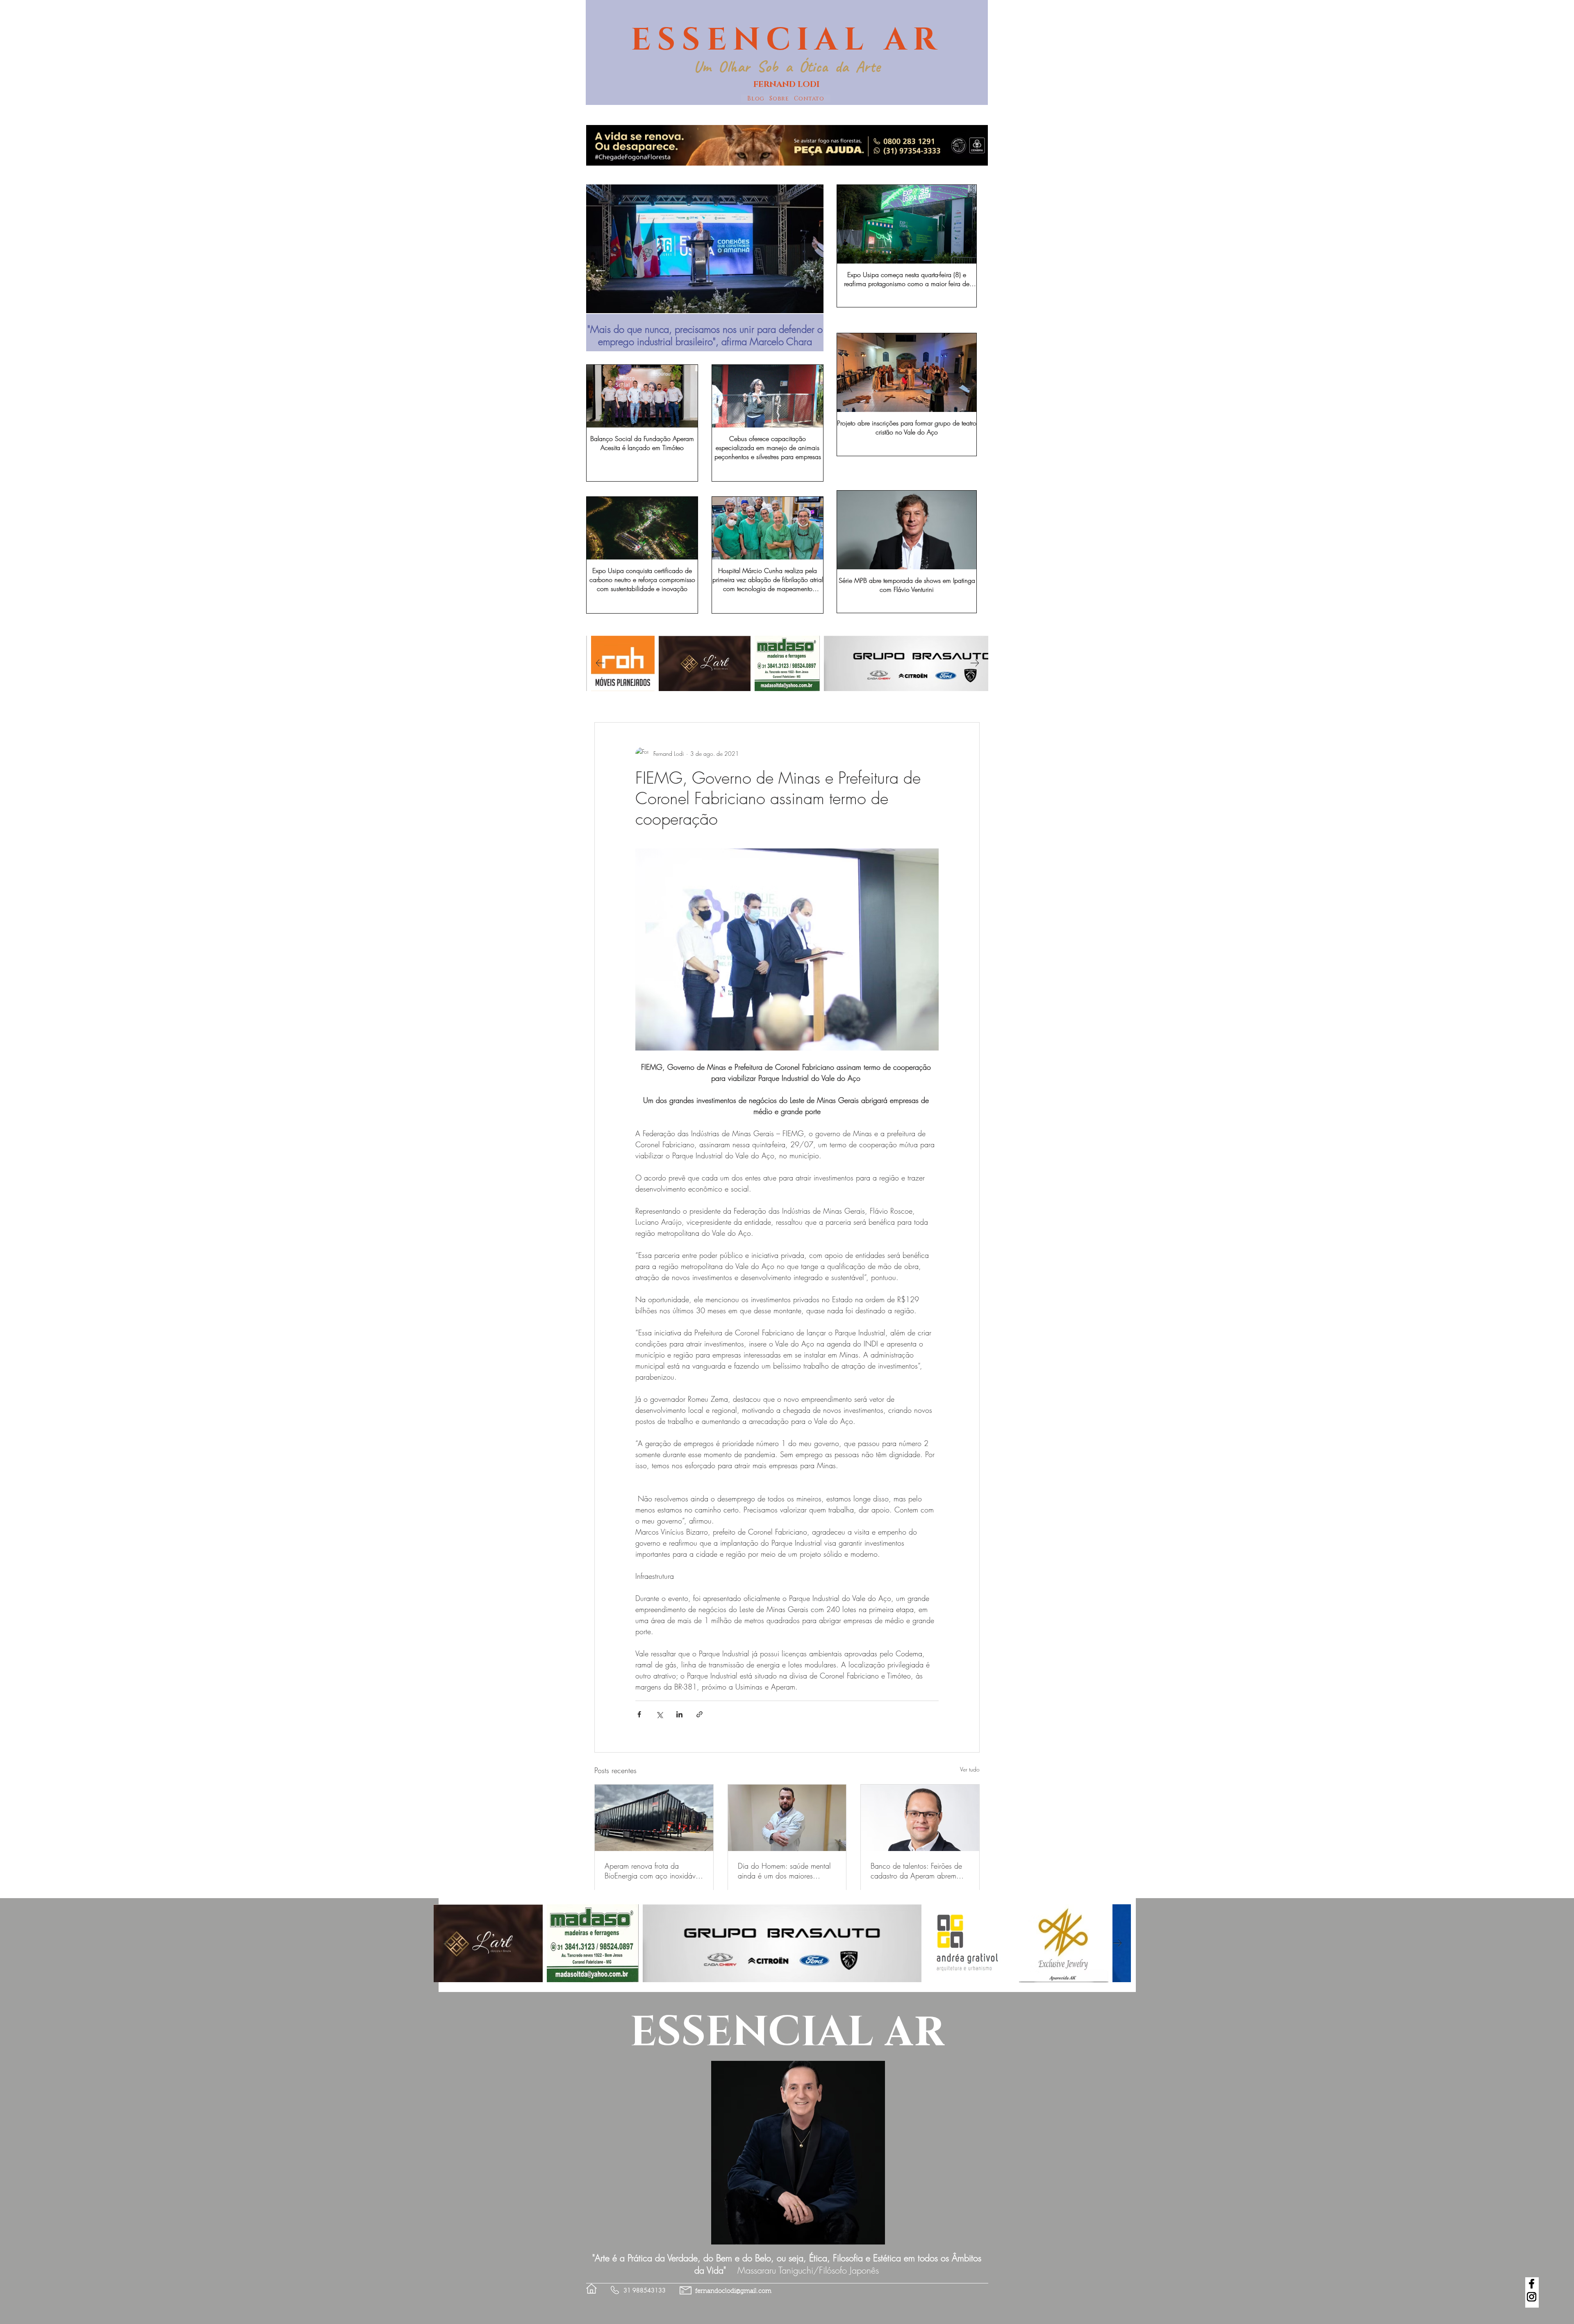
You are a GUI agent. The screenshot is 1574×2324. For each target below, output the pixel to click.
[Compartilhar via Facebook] (639, 1714)
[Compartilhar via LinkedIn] (679, 1714)
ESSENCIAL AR (787, 40)
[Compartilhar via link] (699, 1714)
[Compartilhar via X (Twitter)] (659, 1714)
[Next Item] (809, 271)
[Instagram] (1532, 2297)
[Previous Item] (600, 271)
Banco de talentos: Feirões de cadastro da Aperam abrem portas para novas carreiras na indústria (918, 1871)
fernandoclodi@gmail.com (733, 2291)
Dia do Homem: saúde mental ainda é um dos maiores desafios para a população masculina (784, 1871)
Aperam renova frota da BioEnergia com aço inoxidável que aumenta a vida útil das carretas (653, 1871)
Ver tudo (970, 1769)
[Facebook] (1532, 2284)
